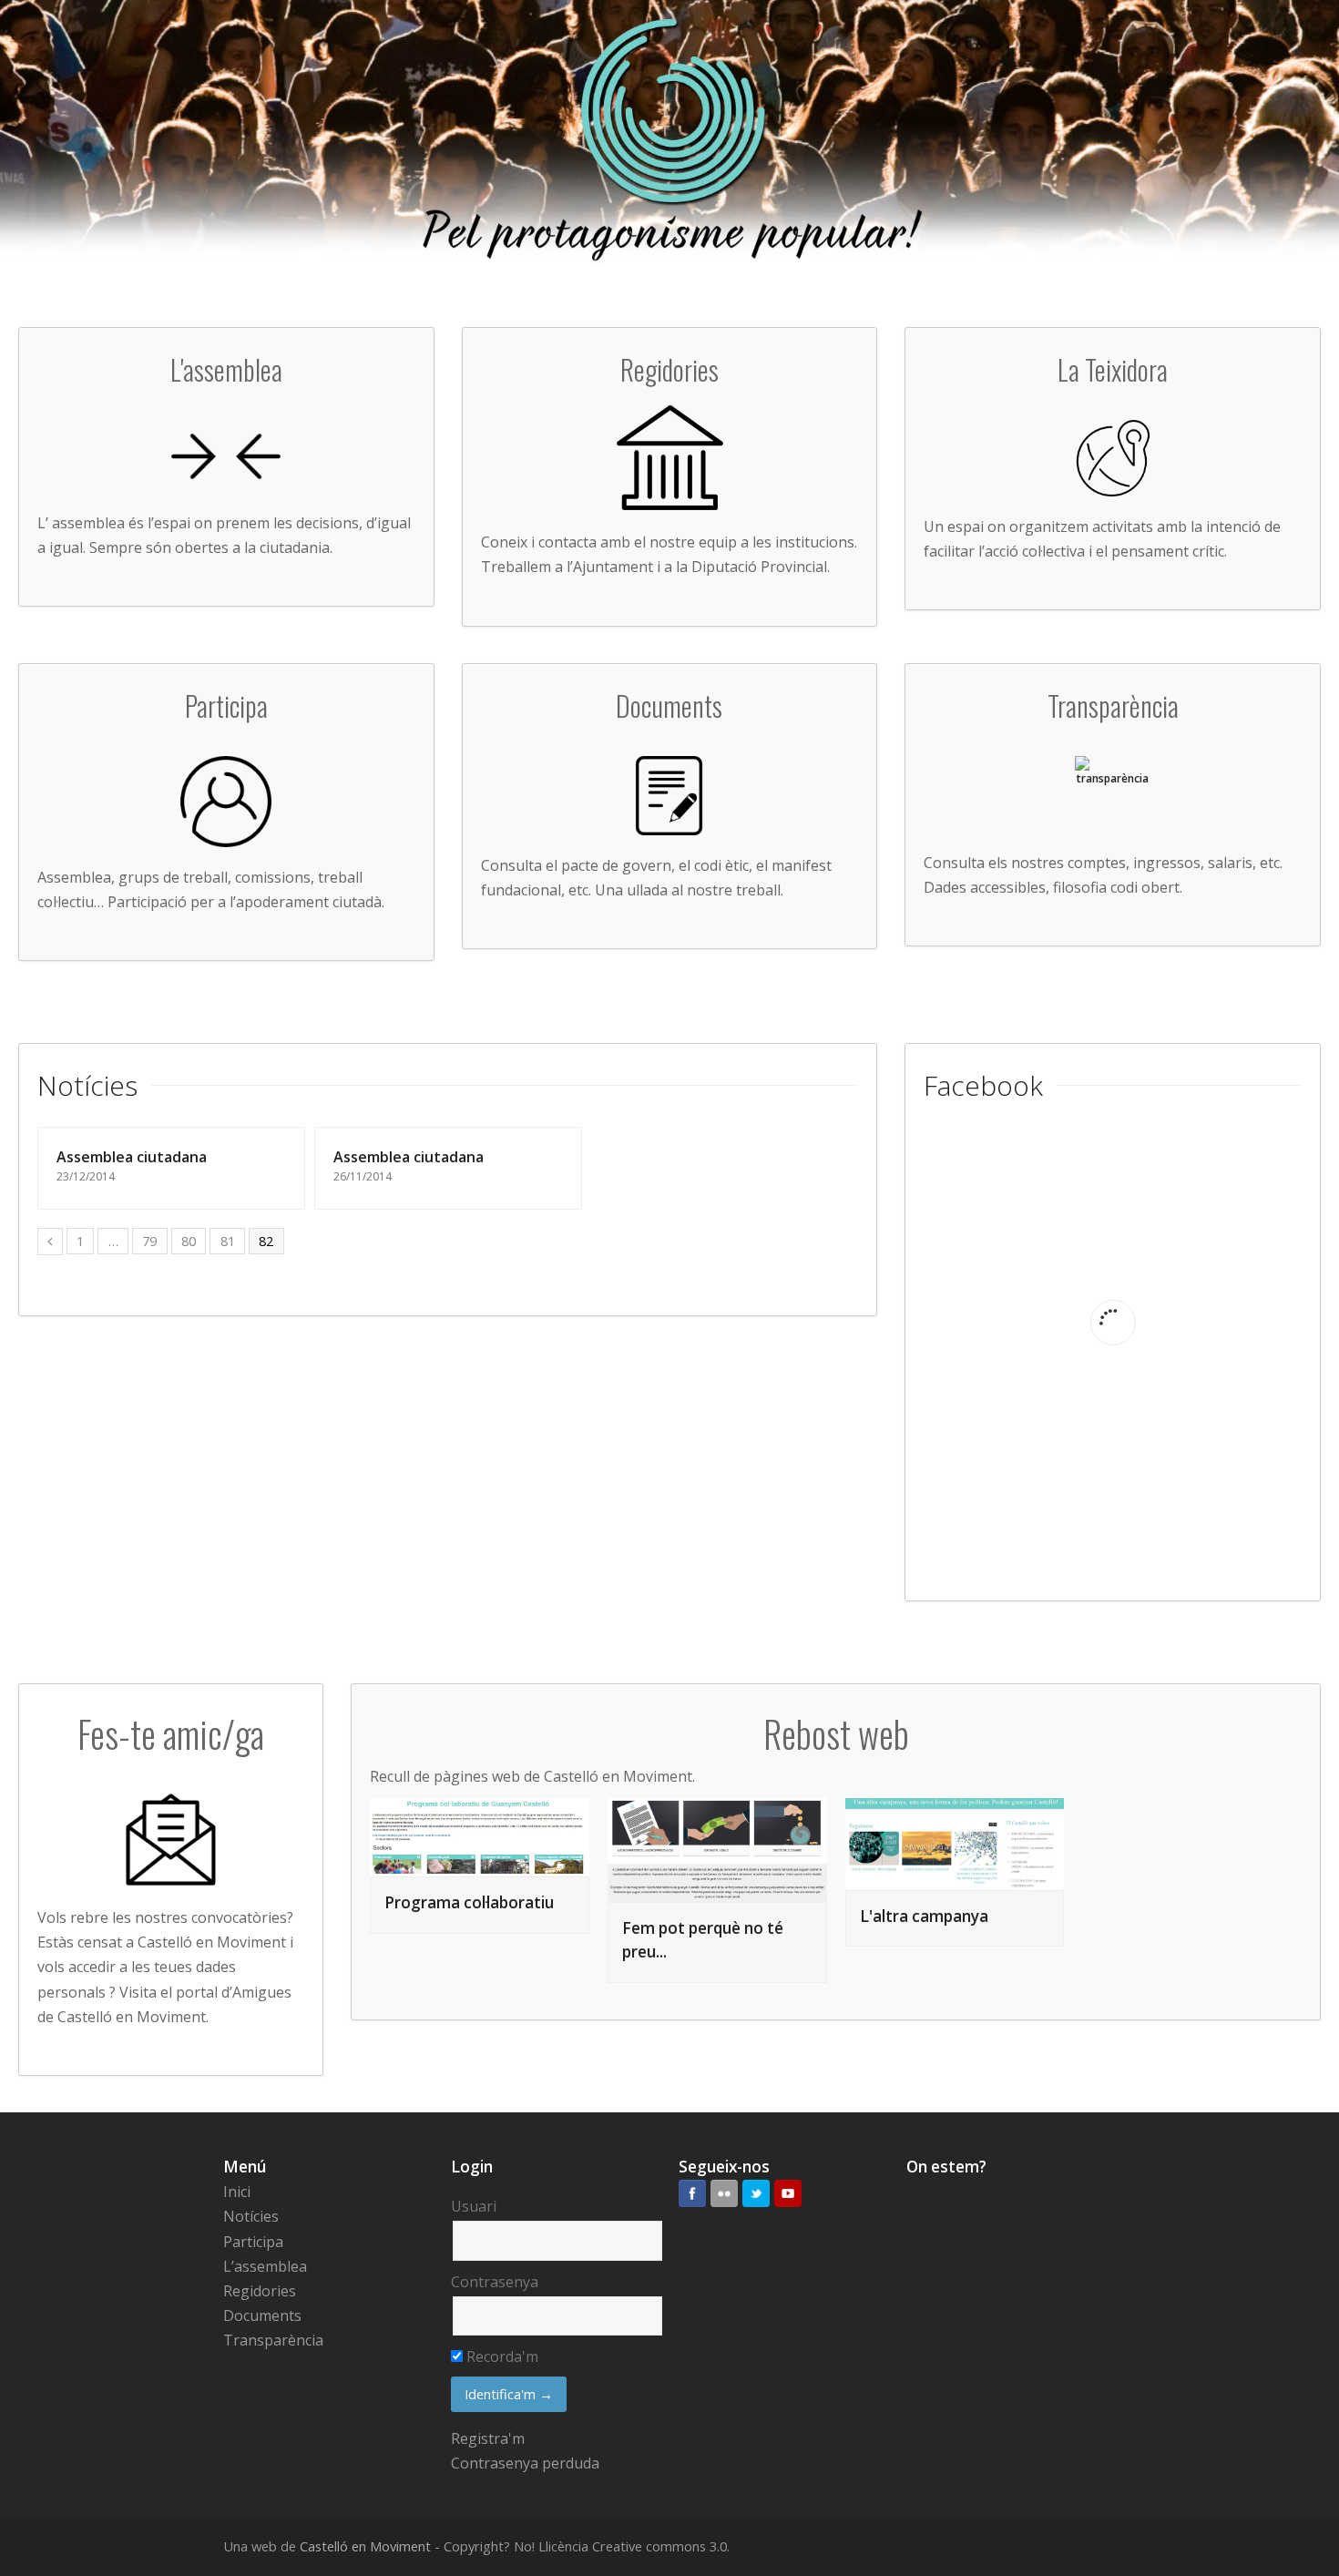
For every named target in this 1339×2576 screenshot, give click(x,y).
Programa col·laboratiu (469, 1902)
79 (149, 1241)
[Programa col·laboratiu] (480, 1837)
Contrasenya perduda (525, 2463)
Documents (262, 2315)
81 (228, 1241)
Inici (237, 2192)
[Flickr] (724, 2193)
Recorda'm (501, 2356)
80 (189, 1241)
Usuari (474, 2206)
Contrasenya (495, 2282)
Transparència (273, 2340)
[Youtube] (788, 2193)
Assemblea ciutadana (132, 1157)
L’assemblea (265, 2266)
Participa (253, 2242)
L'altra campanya (924, 1916)
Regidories (260, 2291)
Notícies (251, 2216)
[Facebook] (692, 2193)
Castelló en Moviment (365, 2546)
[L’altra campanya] (955, 1844)
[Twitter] (756, 2193)
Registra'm (488, 2438)
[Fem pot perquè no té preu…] (717, 1850)
